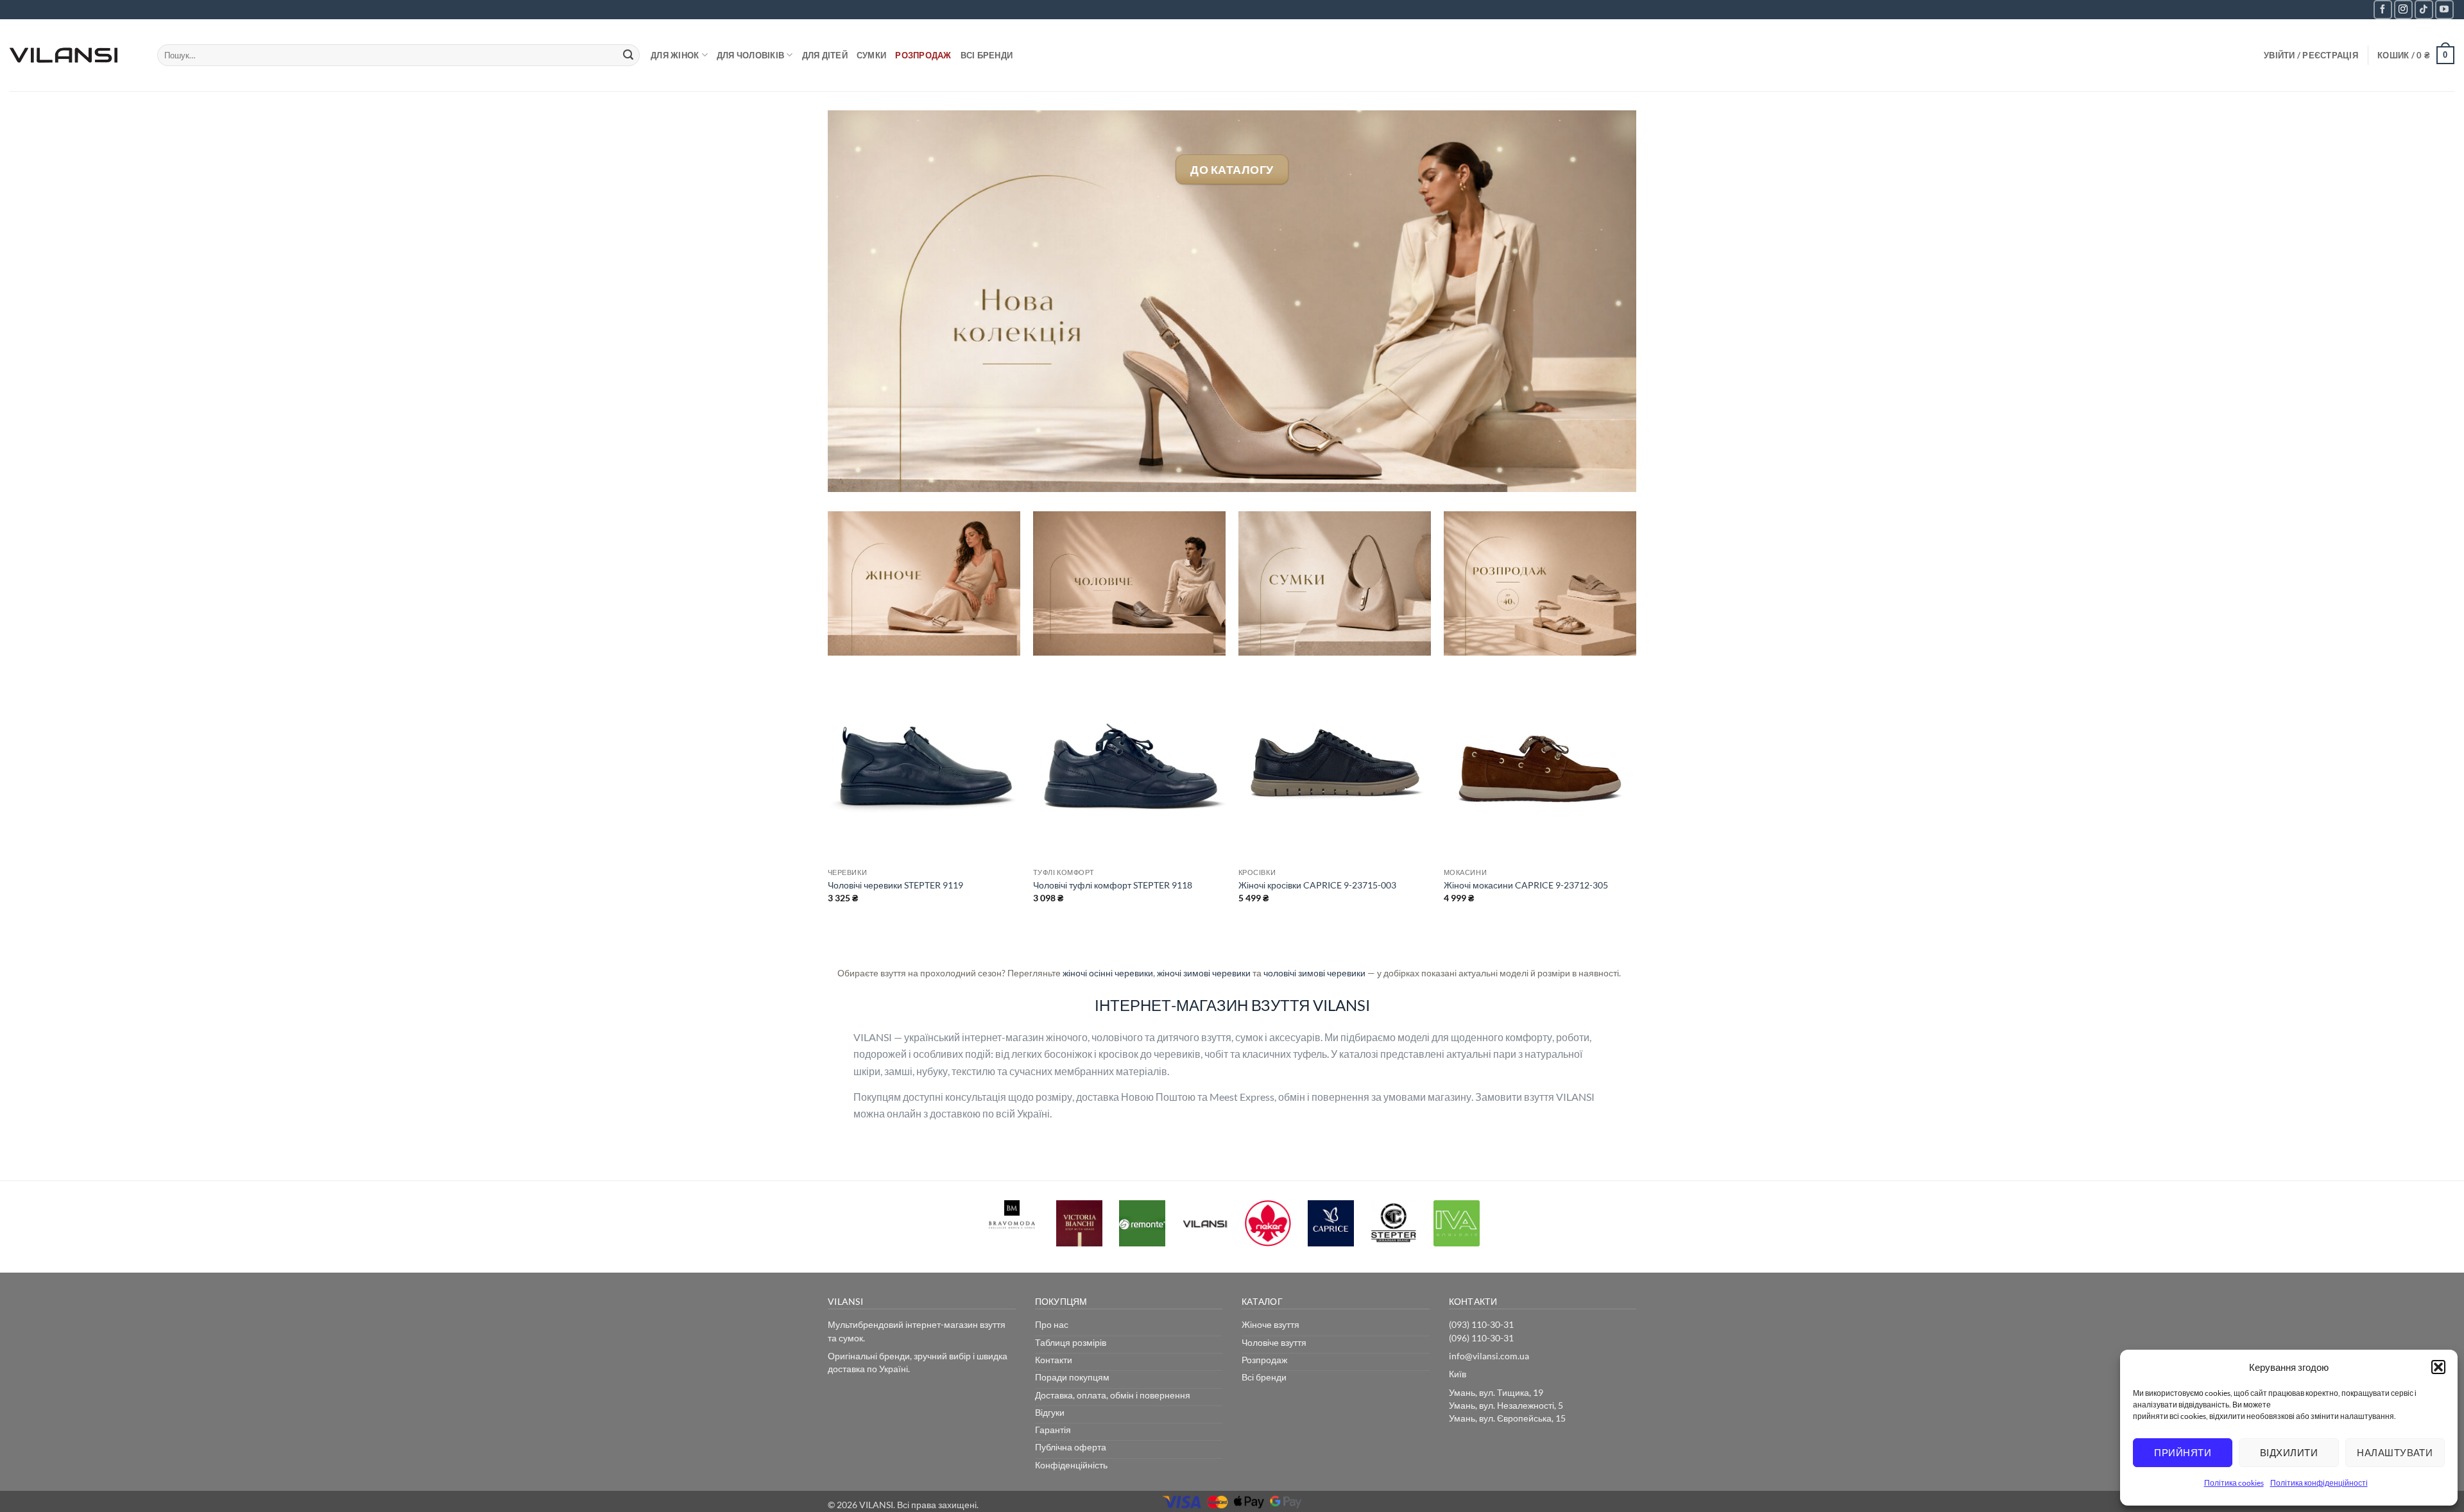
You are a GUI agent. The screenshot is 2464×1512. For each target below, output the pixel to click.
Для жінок (675, 55)
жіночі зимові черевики (1204, 973)
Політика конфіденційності (2319, 1483)
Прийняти (2183, 1452)
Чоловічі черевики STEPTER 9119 (895, 885)
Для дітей (825, 55)
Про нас (1052, 1324)
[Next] (1636, 812)
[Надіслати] (628, 55)
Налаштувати (2395, 1452)
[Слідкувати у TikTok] (2424, 9)
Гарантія (1053, 1430)
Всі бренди (987, 55)
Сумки (871, 55)
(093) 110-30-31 (1481, 1324)
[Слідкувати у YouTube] (2444, 9)
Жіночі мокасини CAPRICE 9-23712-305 (1526, 885)
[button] (2438, 1367)
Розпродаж (923, 55)
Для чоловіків (750, 55)
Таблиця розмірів (1071, 1342)
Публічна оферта (1071, 1447)
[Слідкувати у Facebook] (2383, 9)
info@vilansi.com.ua (1489, 1356)
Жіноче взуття (1270, 1324)
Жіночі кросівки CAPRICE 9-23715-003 (1317, 885)
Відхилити (2289, 1452)
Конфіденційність (1071, 1465)
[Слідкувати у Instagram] (2403, 9)
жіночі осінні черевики (1108, 973)
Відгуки (1050, 1412)
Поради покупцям (1072, 1377)
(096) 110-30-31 (1481, 1338)
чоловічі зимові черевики (1314, 973)
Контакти (1054, 1360)
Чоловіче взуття (1274, 1342)
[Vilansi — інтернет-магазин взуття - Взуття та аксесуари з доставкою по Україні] (74, 55)
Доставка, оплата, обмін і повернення (1113, 1395)
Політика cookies (2234, 1483)
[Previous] (828, 812)
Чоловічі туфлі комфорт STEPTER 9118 (1113, 885)
